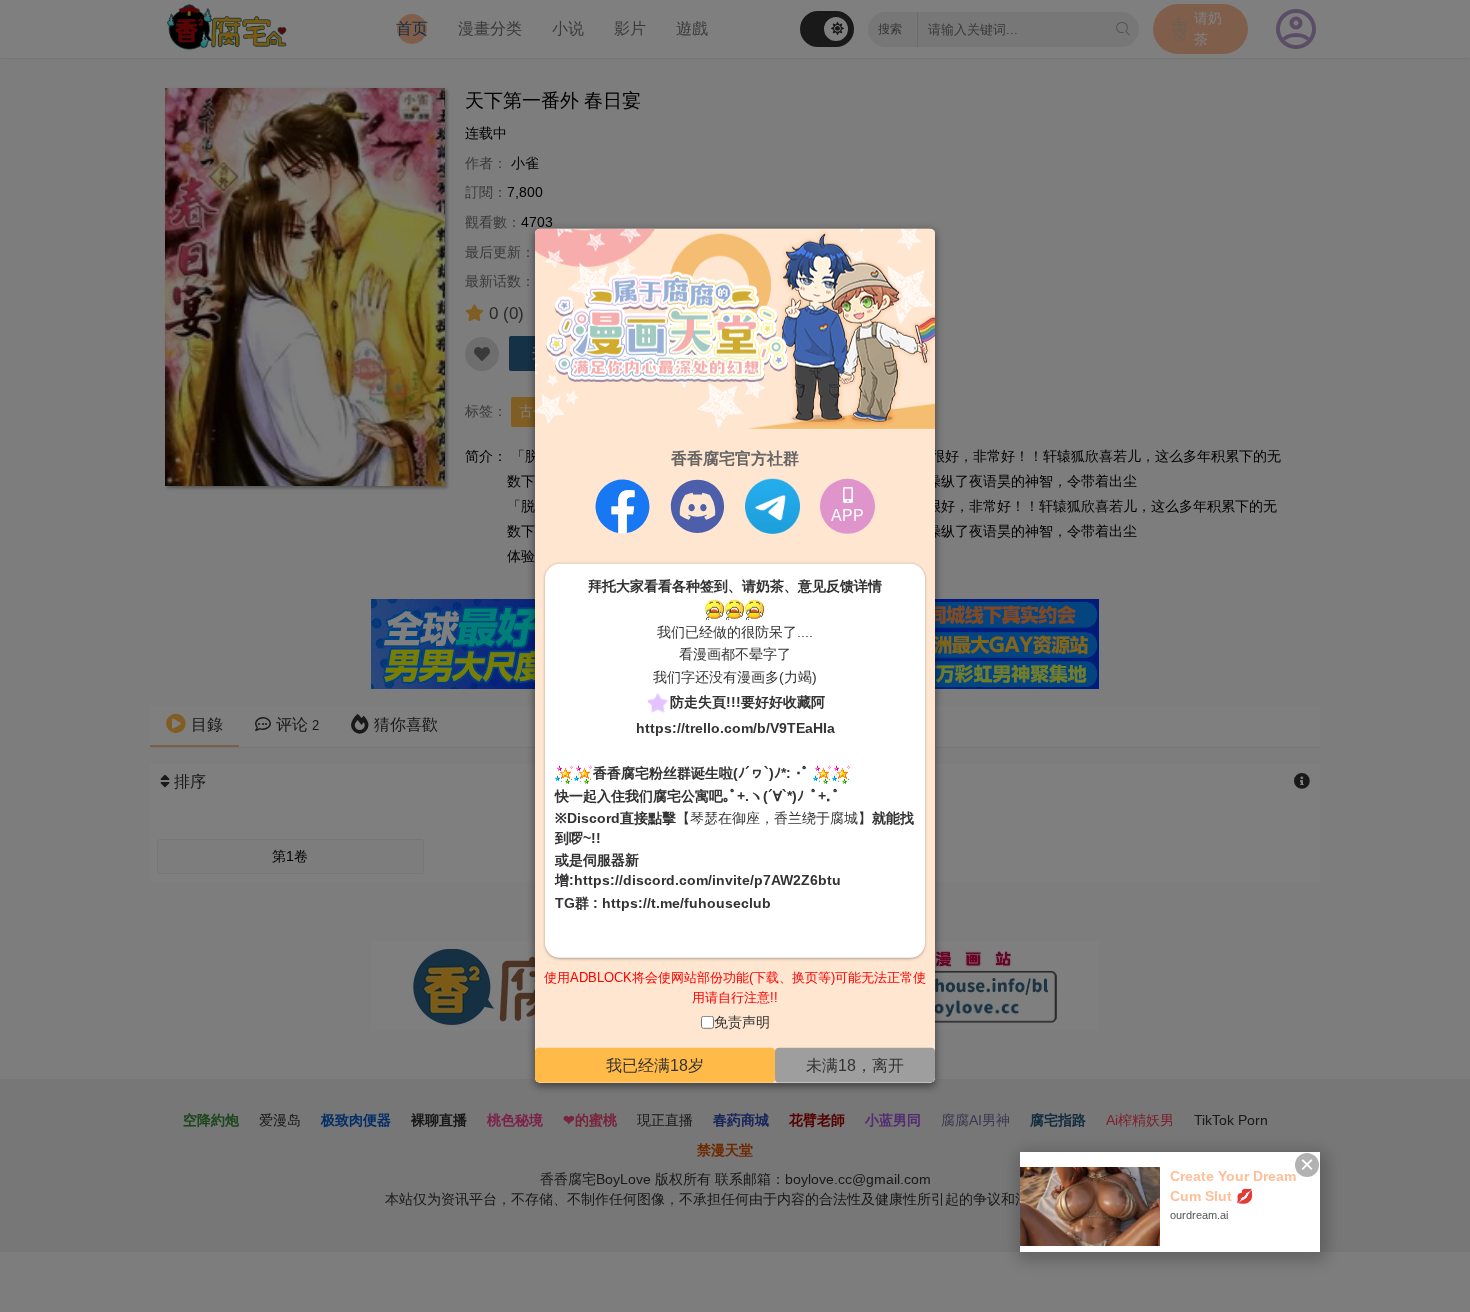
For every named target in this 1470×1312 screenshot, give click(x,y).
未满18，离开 (855, 1065)
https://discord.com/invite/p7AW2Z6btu (707, 880)
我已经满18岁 (655, 1065)
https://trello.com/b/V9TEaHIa (735, 727)
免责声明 (742, 1022)
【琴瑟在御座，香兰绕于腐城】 (774, 818)
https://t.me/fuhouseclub (686, 902)
